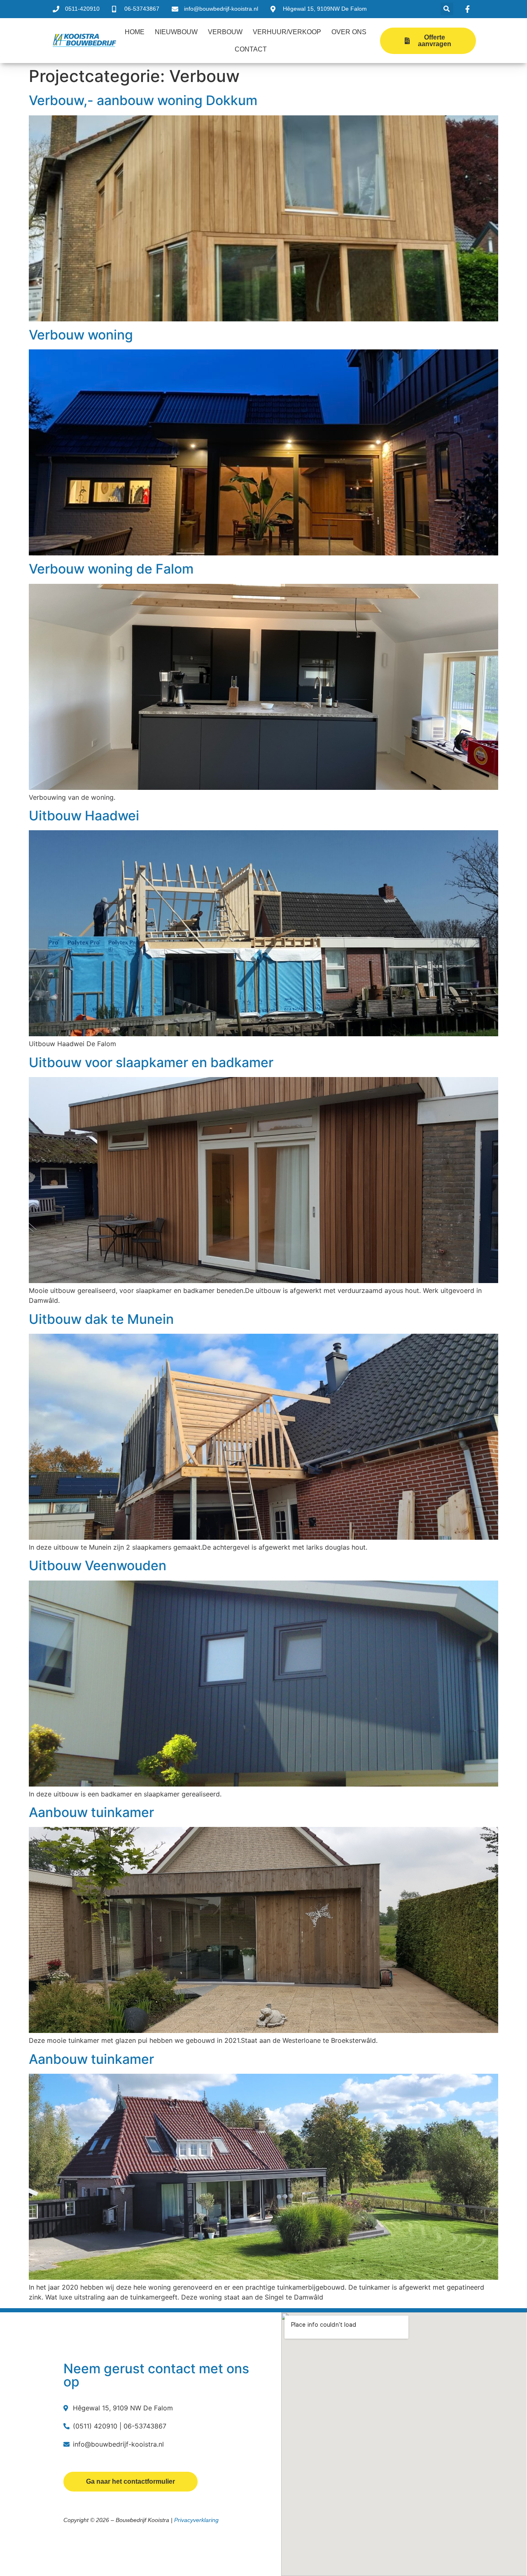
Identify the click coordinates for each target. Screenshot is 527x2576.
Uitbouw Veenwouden (98, 1566)
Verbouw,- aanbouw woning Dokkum (143, 100)
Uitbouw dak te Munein (101, 1319)
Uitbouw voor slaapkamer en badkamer (151, 1062)
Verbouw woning (81, 335)
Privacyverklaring (196, 2520)
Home (135, 32)
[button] (447, 9)
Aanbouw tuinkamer (91, 1812)
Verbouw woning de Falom (111, 569)
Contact (251, 49)
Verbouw (225, 32)
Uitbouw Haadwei (84, 816)
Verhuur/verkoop (287, 32)
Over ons (349, 32)
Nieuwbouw (176, 32)
